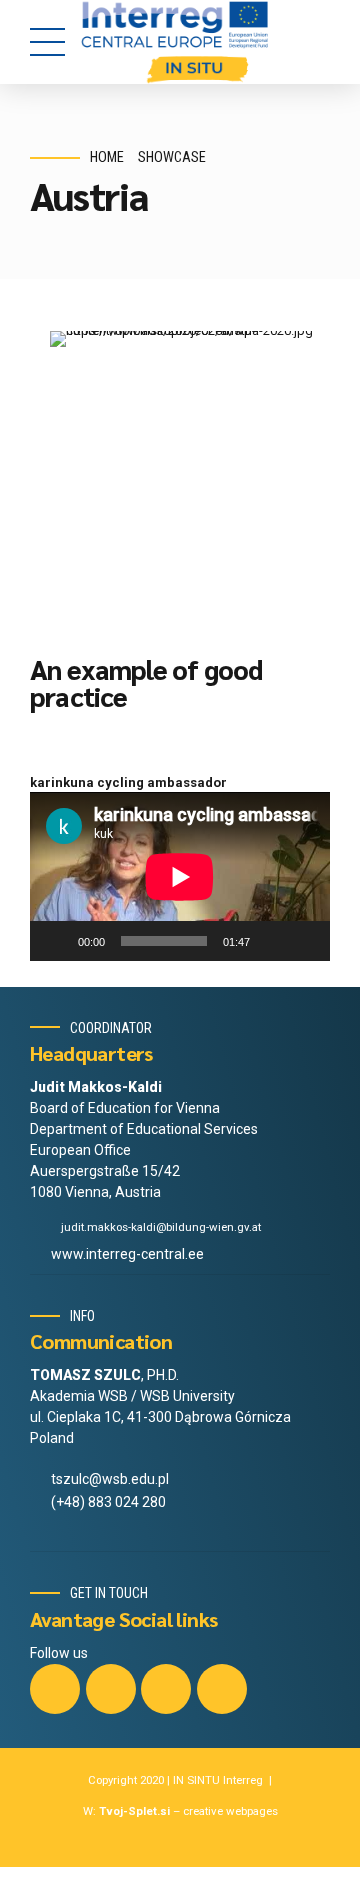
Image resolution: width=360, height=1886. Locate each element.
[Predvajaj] (56, 941)
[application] (180, 876)
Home (107, 157)
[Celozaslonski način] (304, 941)
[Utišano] (272, 941)
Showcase (172, 157)
